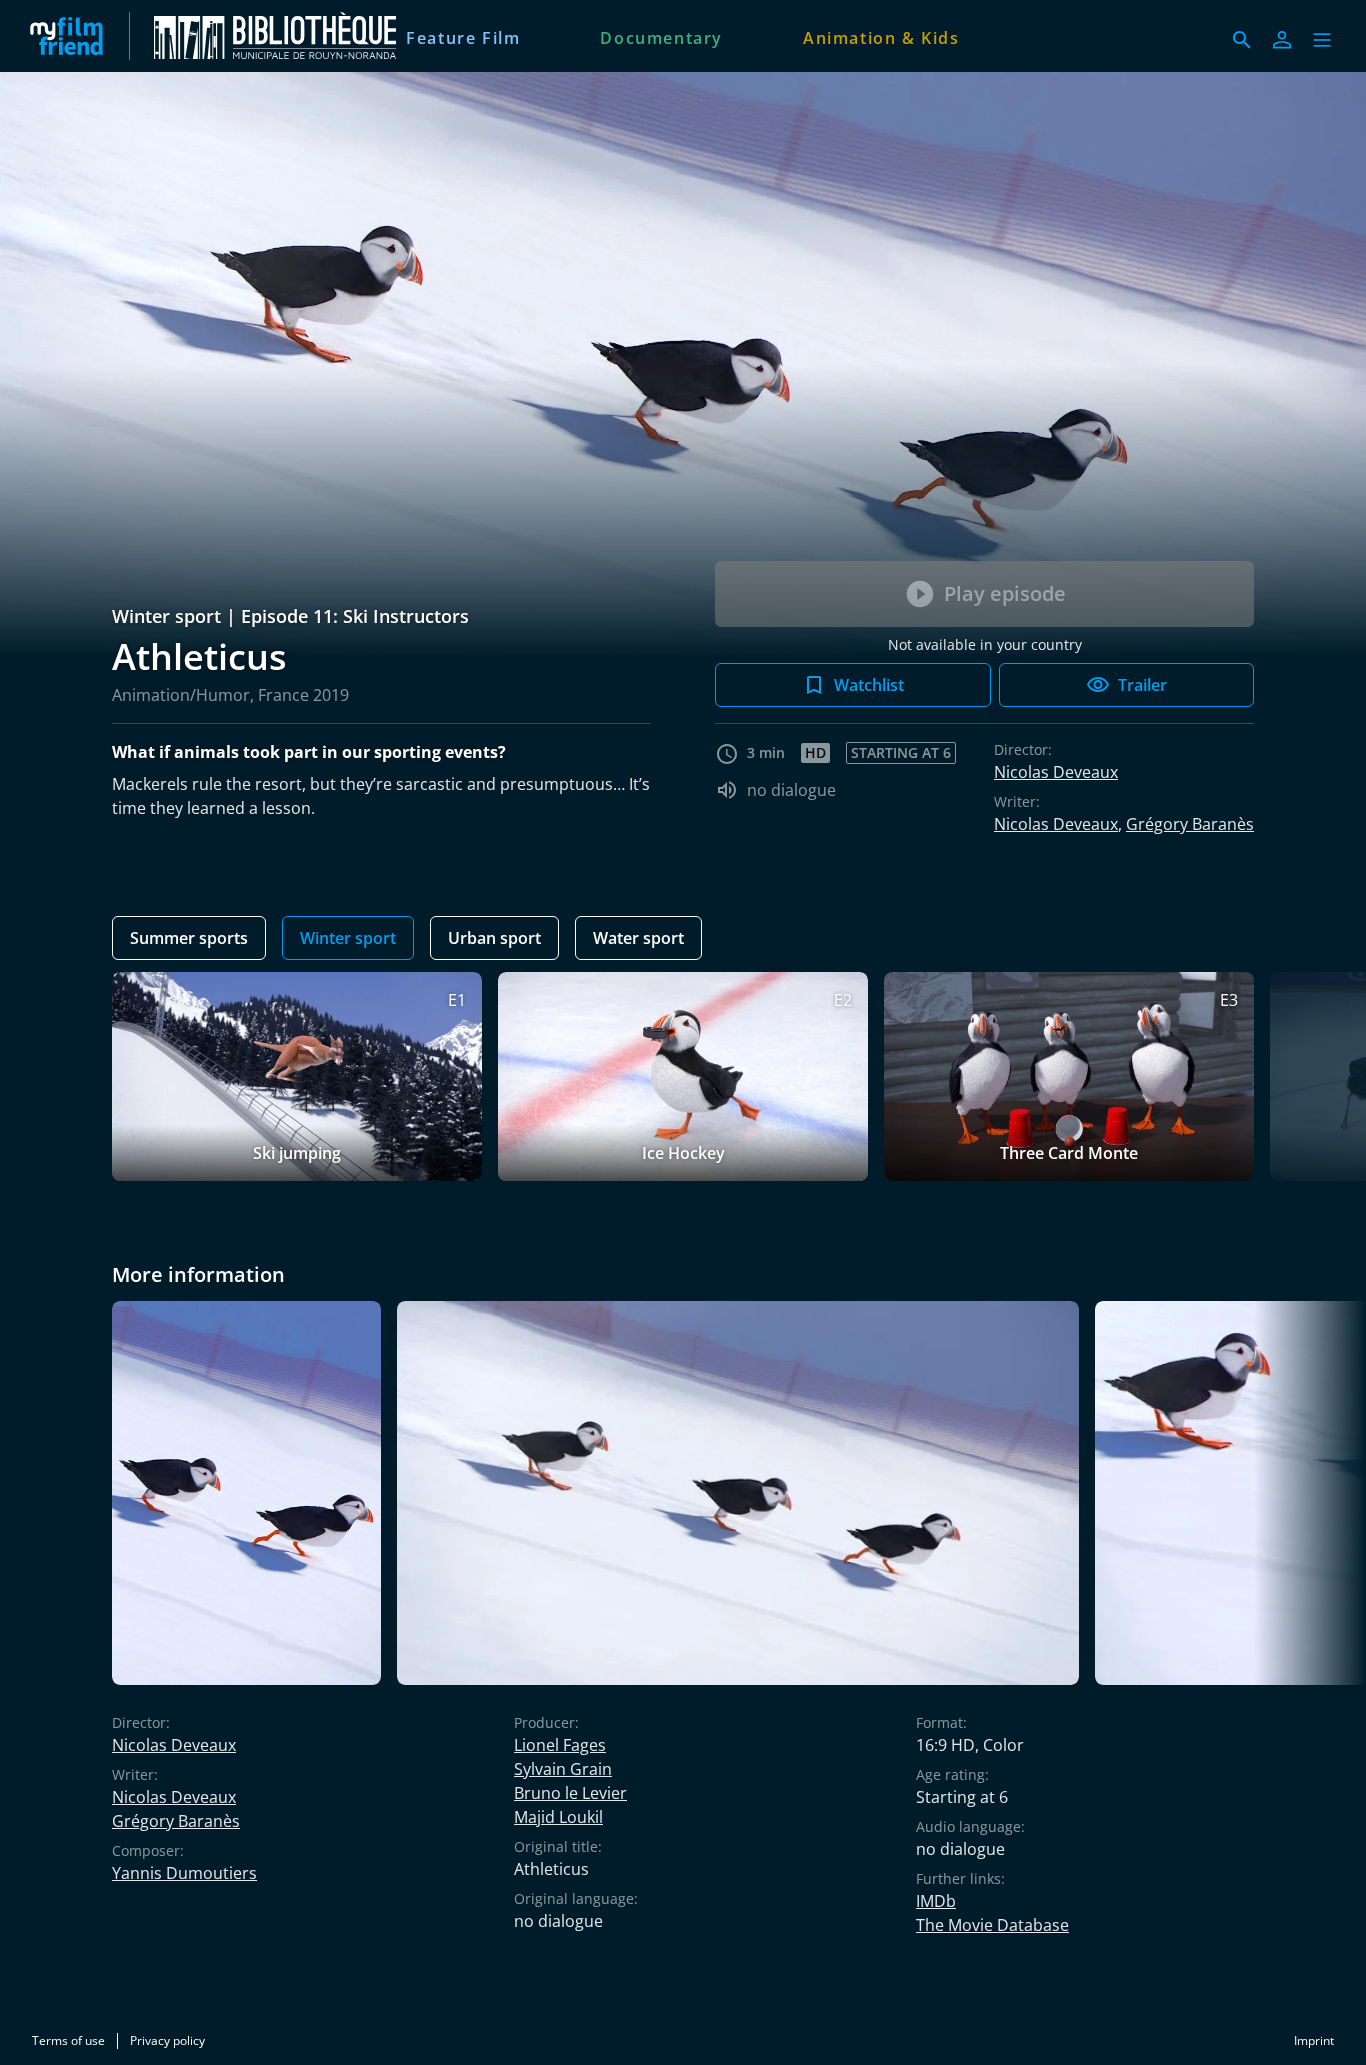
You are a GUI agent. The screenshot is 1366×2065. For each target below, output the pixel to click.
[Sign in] (1282, 40)
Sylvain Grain (563, 1769)
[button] (1322, 40)
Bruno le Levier (570, 1793)
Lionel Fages (560, 1745)
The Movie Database (992, 1925)
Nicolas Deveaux (1056, 772)
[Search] (1242, 40)
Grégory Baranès (1190, 824)
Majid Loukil (558, 1817)
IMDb (936, 1901)
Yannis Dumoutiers (184, 1873)
